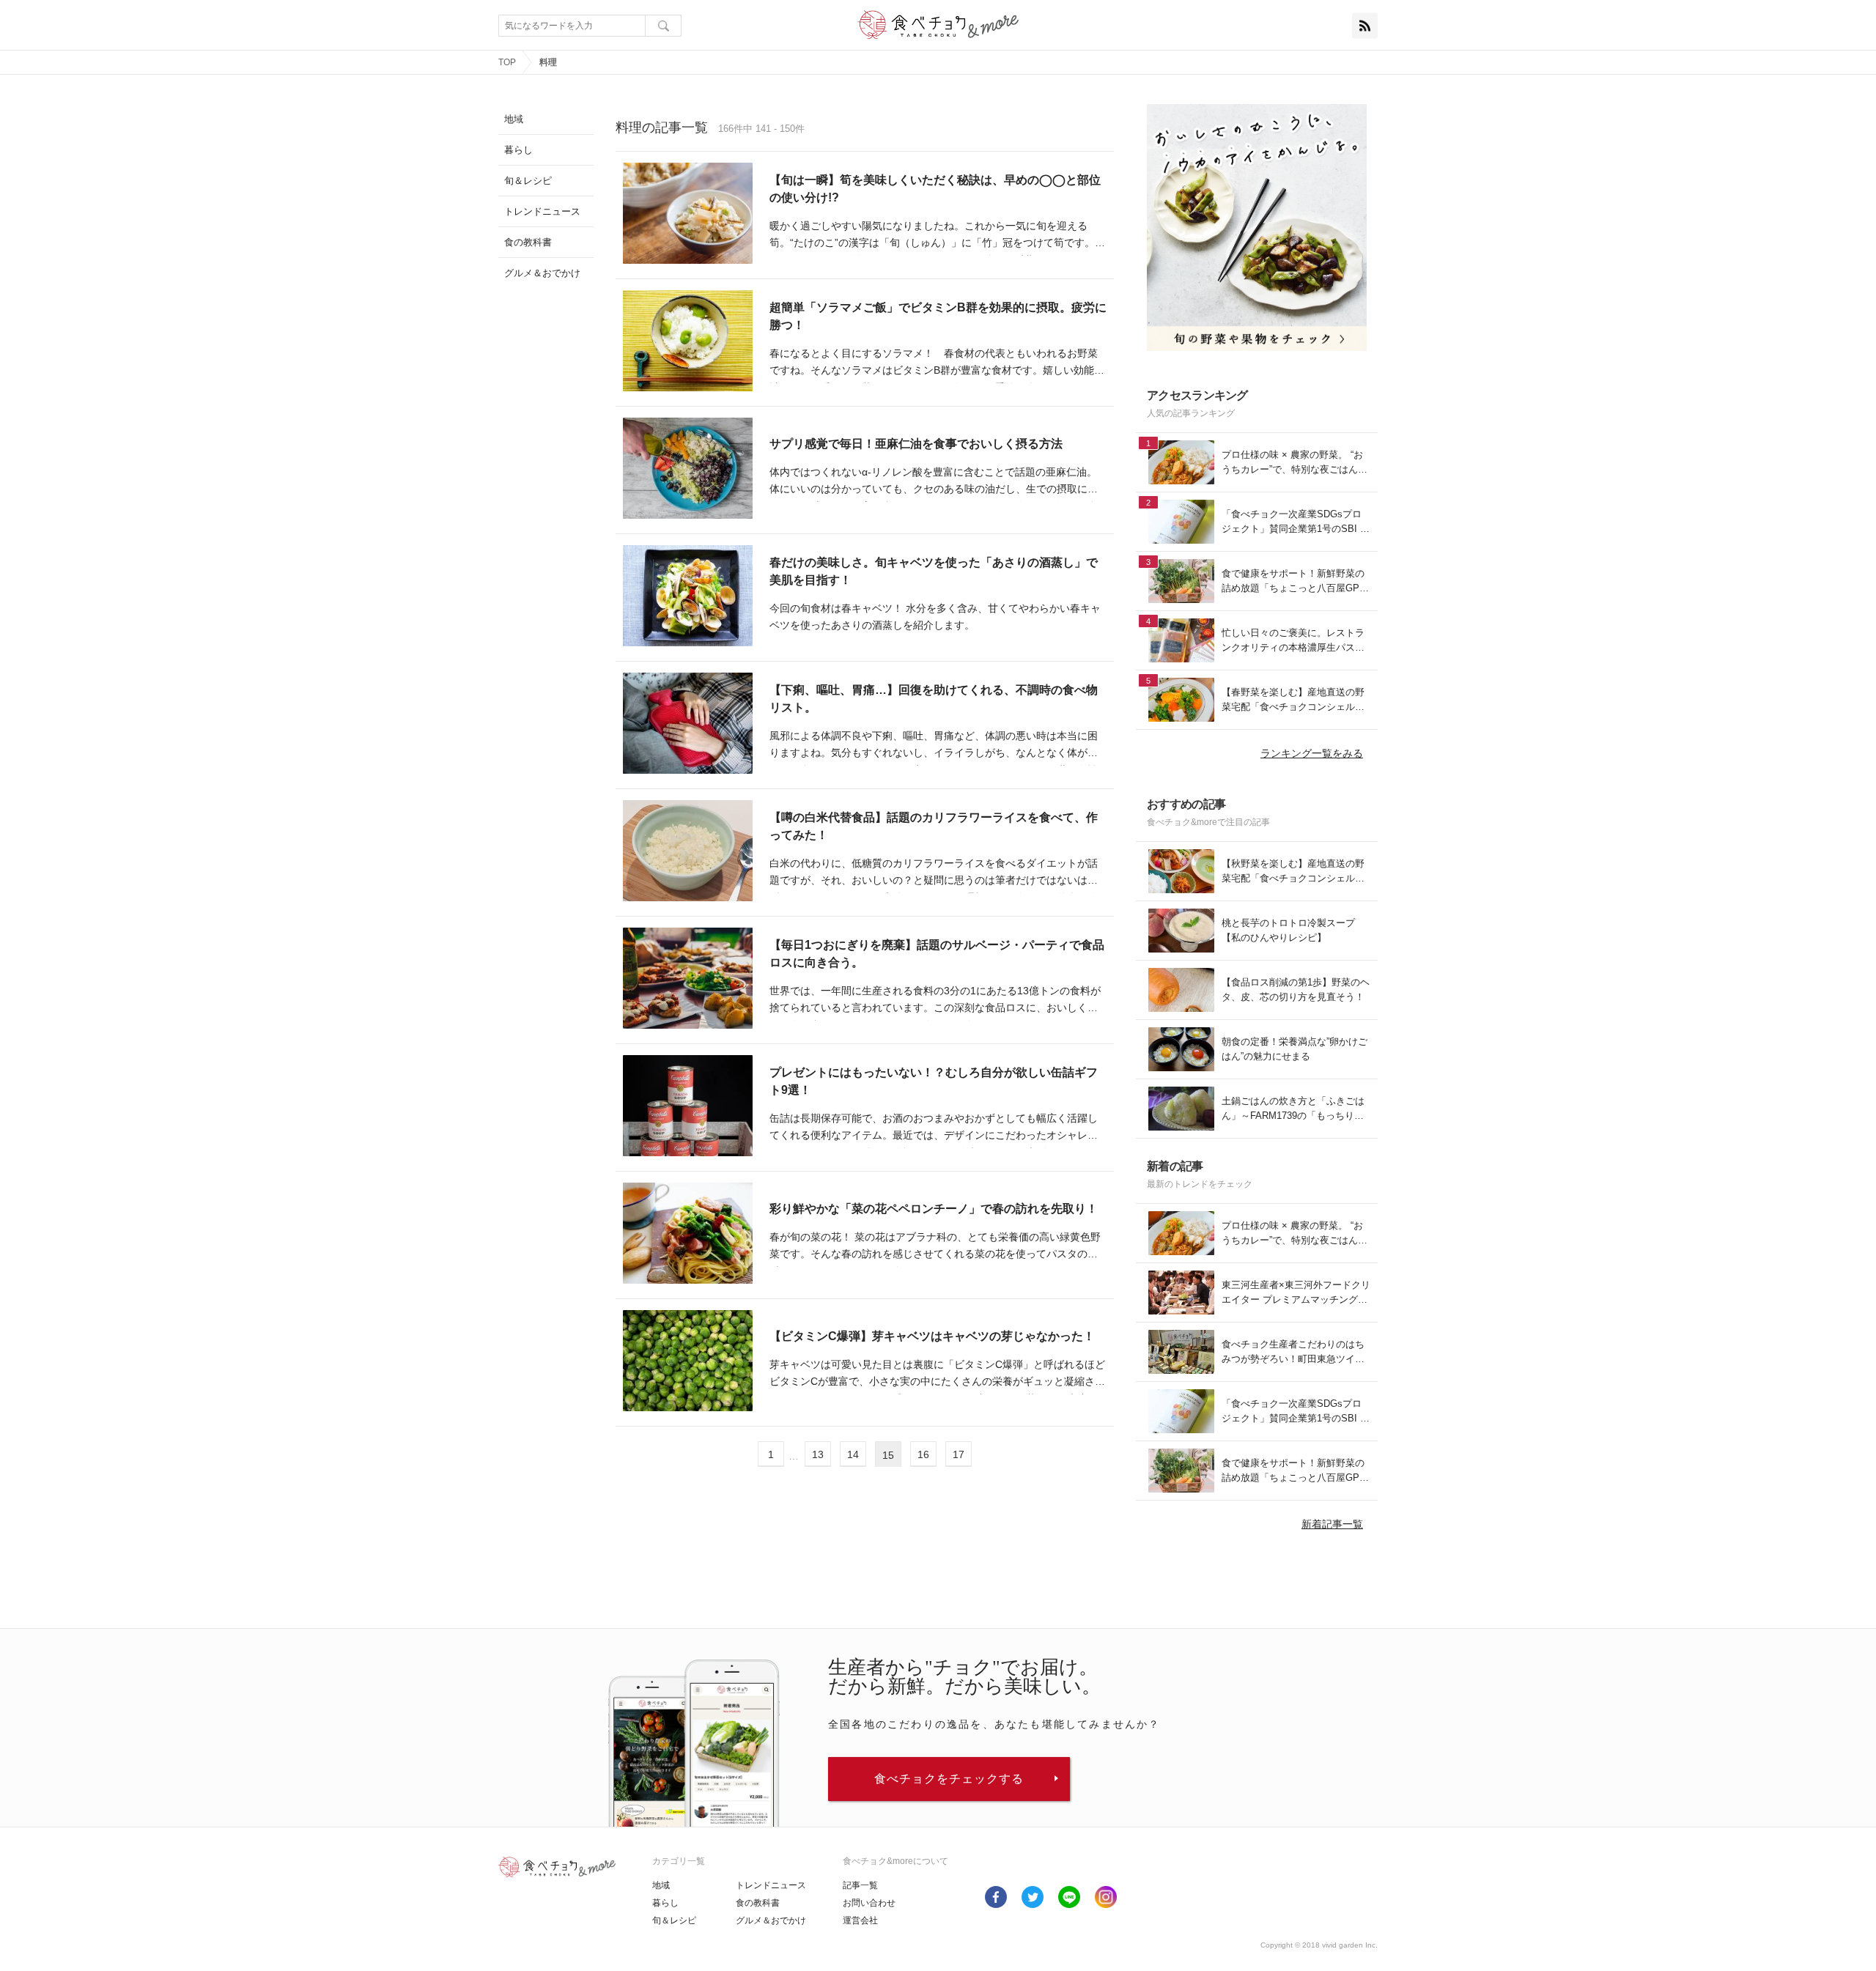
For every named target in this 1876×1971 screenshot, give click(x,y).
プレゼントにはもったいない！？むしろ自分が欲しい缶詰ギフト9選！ (934, 1081)
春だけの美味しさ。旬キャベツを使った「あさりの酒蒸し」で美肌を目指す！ (934, 571)
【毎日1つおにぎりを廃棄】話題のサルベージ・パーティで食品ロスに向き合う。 (937, 954)
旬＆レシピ (674, 1920)
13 (818, 1454)
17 (959, 1454)
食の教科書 (758, 1903)
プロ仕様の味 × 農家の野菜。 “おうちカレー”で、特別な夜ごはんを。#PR (1292, 463)
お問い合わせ (869, 1903)
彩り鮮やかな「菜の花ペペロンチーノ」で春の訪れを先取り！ (934, 1209)
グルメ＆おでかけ (771, 1920)
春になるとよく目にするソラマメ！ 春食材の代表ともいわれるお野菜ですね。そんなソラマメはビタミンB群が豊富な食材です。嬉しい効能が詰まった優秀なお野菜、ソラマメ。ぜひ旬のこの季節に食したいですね (937, 364)
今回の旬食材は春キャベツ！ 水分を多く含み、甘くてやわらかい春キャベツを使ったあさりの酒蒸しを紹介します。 (935, 617)
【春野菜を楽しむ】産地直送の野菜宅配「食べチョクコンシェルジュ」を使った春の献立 (1293, 700)
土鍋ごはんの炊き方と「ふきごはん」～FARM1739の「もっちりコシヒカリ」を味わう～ (1293, 1109)
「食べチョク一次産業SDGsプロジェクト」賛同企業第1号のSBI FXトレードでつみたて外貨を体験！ (1294, 522)
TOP (507, 62)
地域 (661, 1885)
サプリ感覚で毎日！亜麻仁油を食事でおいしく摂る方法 (916, 444)
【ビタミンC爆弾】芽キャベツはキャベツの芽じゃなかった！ (932, 1336)
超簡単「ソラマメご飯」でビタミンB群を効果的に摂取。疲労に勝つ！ (938, 316)
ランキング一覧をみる (1312, 753)
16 (923, 1454)
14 (853, 1454)
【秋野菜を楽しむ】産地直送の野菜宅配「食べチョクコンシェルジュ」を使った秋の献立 (1293, 872)
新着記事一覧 (1332, 1524)
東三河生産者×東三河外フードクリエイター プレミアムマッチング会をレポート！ (1296, 1293)
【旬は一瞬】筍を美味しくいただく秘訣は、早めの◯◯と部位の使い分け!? (935, 189)
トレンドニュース (771, 1885)
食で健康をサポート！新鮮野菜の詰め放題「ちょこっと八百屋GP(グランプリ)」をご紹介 (1293, 581)
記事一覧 (860, 1885)
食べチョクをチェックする (949, 1779)
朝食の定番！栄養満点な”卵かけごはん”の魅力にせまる (1295, 1049)
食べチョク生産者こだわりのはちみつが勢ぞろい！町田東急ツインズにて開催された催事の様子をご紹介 (1293, 1352)
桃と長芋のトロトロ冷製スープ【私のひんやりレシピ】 (1288, 930)
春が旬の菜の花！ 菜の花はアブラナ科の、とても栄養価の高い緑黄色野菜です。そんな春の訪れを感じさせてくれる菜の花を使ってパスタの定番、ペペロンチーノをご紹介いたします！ (935, 1247)
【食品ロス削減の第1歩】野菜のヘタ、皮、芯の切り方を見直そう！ (1296, 990)
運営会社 (860, 1920)
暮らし (665, 1903)
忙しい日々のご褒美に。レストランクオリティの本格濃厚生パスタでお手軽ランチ (1293, 641)
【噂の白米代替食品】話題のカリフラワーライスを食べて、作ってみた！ (934, 826)
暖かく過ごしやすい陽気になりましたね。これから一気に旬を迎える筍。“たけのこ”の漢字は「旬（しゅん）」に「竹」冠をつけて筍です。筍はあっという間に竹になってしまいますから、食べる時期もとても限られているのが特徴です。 (937, 236)
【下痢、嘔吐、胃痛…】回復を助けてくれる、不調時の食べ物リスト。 (934, 699)
